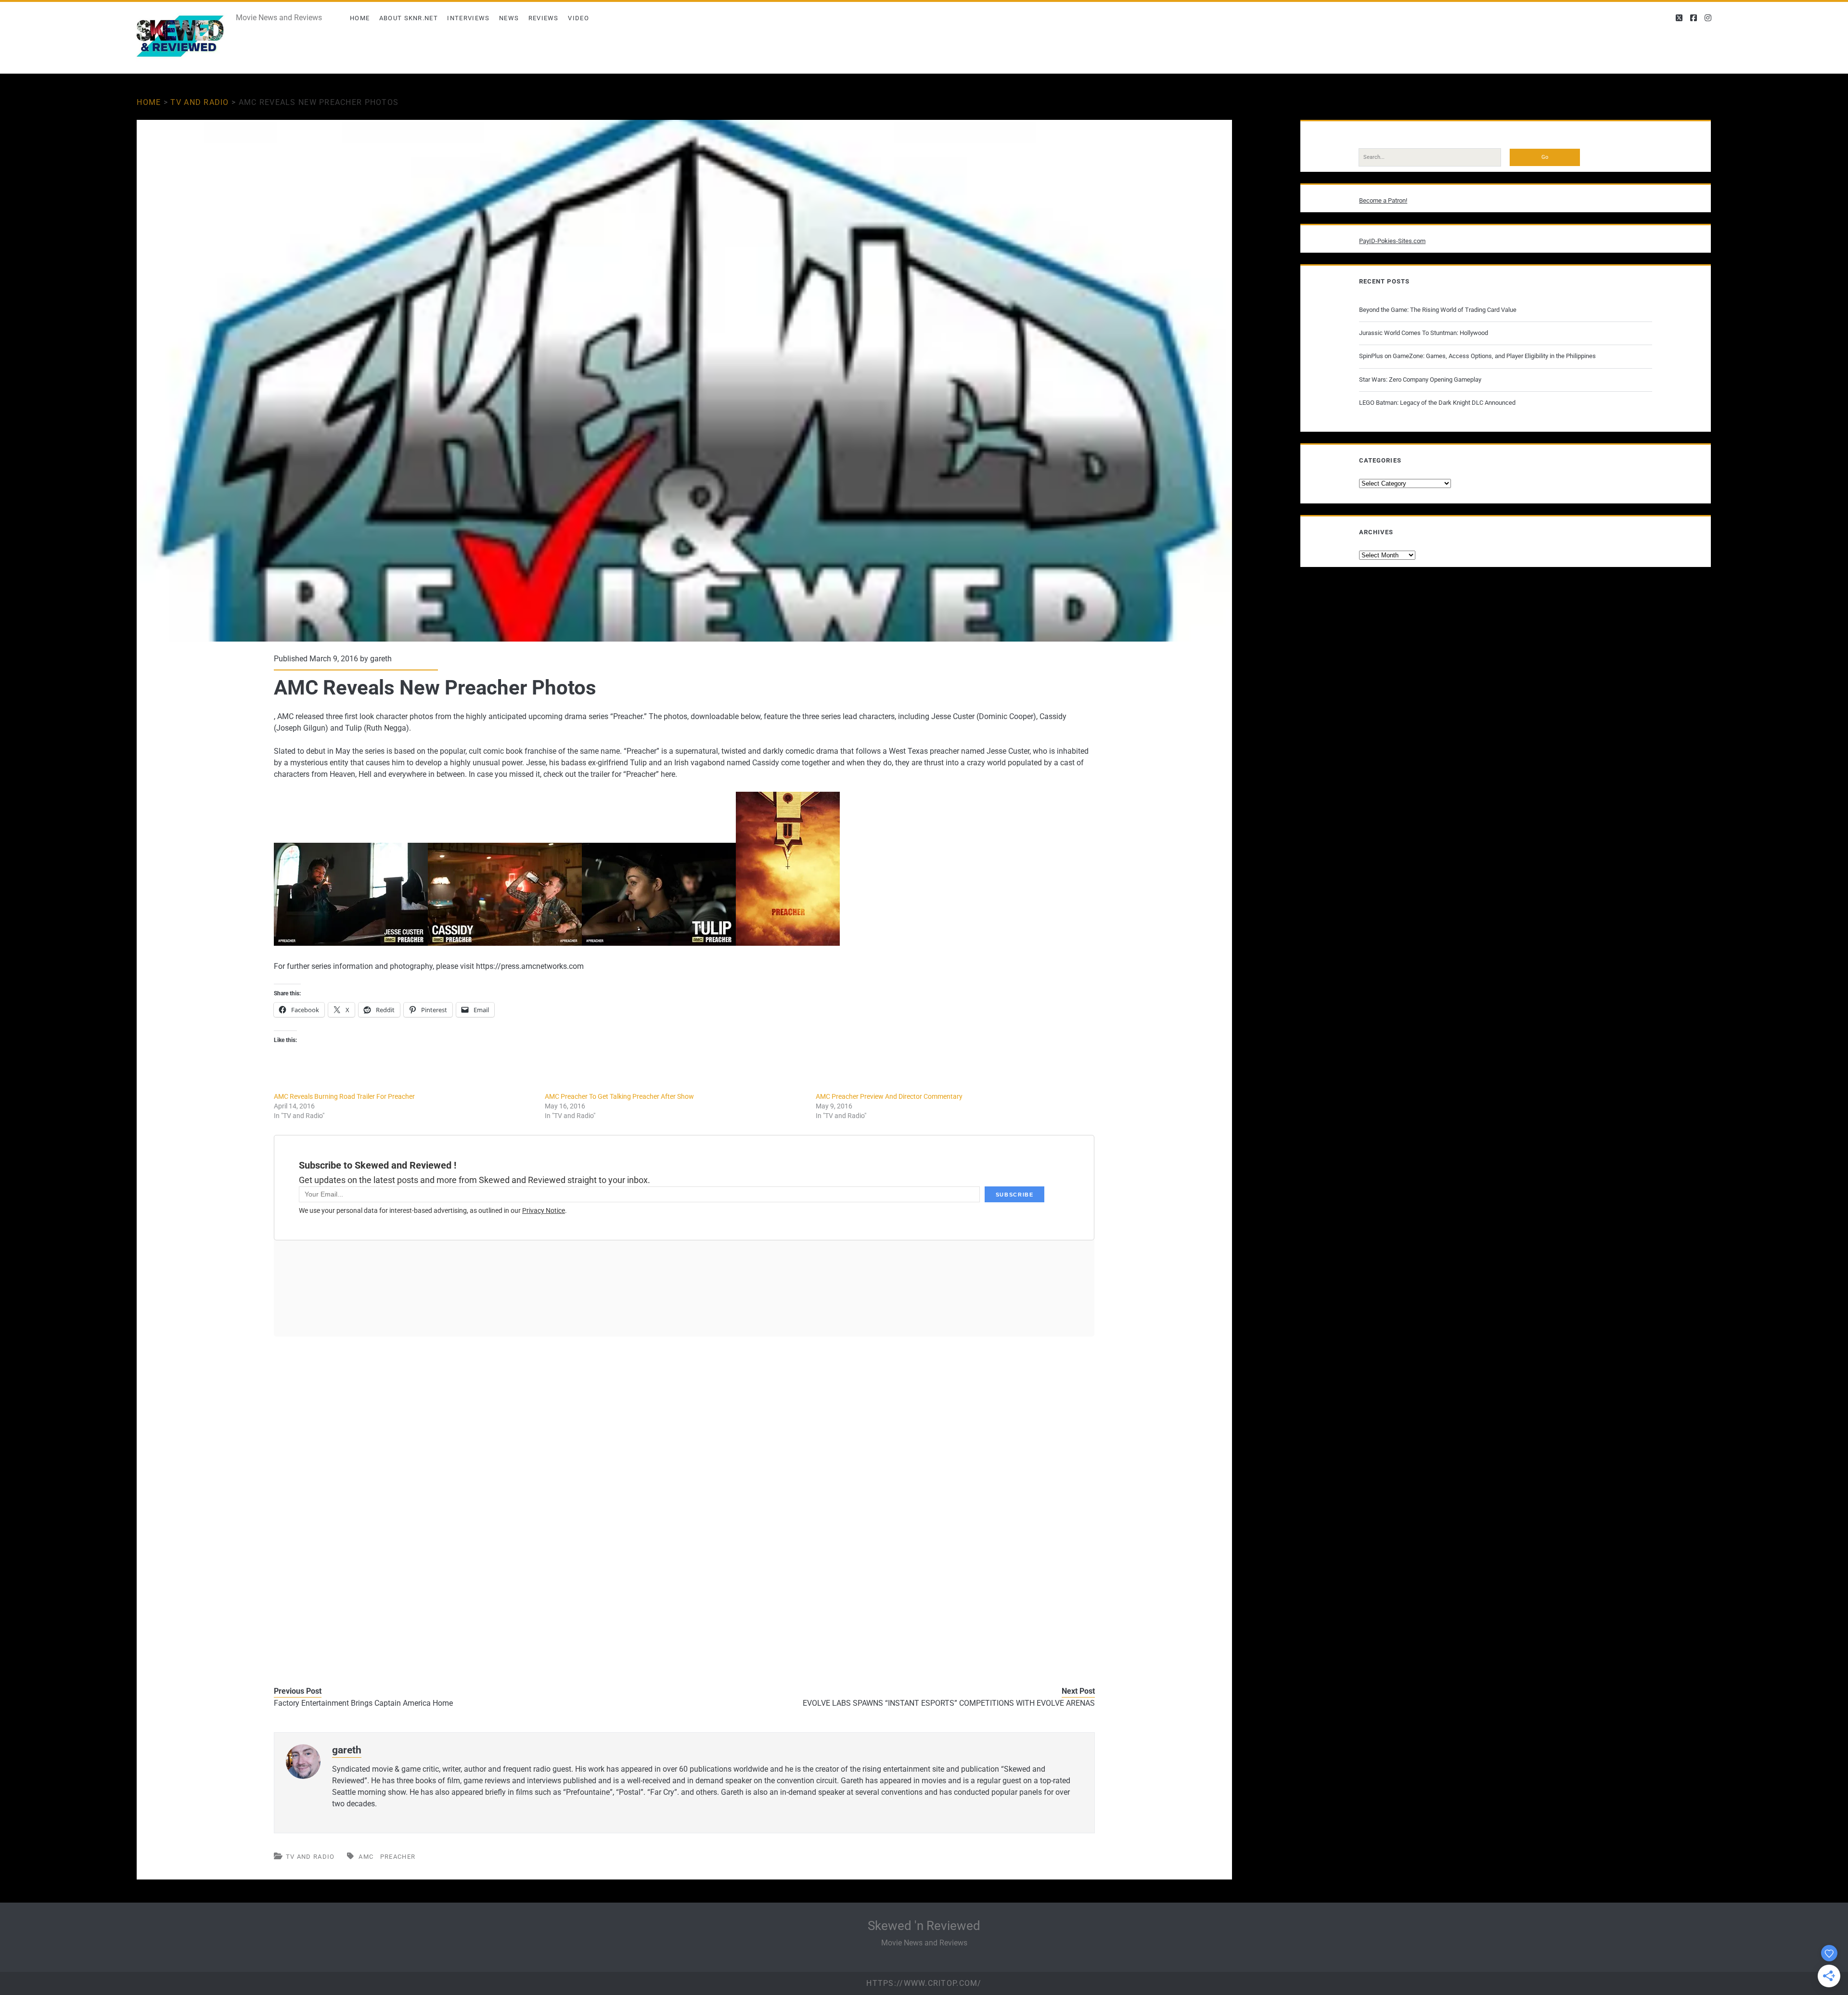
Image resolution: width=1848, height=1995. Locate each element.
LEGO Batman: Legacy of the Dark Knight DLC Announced (1437, 403)
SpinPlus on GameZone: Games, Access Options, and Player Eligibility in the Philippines (1477, 356)
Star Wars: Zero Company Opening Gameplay (1420, 380)
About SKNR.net (409, 18)
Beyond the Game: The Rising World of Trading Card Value (1438, 310)
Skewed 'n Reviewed (924, 1926)
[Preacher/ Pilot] (505, 943)
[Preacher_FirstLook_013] (351, 943)
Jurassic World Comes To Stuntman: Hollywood (1424, 333)
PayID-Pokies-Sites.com (1392, 241)
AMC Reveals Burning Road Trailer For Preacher (344, 1096)
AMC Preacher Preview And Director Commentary (889, 1096)
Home (360, 18)
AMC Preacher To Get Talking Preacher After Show (619, 1096)
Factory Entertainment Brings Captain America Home (363, 1703)
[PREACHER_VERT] (788, 943)
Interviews (468, 18)
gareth (381, 659)
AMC (366, 1857)
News (509, 18)
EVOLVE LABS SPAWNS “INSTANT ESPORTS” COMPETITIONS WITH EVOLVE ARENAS (949, 1703)
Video (578, 18)
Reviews (544, 18)
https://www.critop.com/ (924, 1983)
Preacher (398, 1857)
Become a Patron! (1383, 200)
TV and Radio (199, 102)
